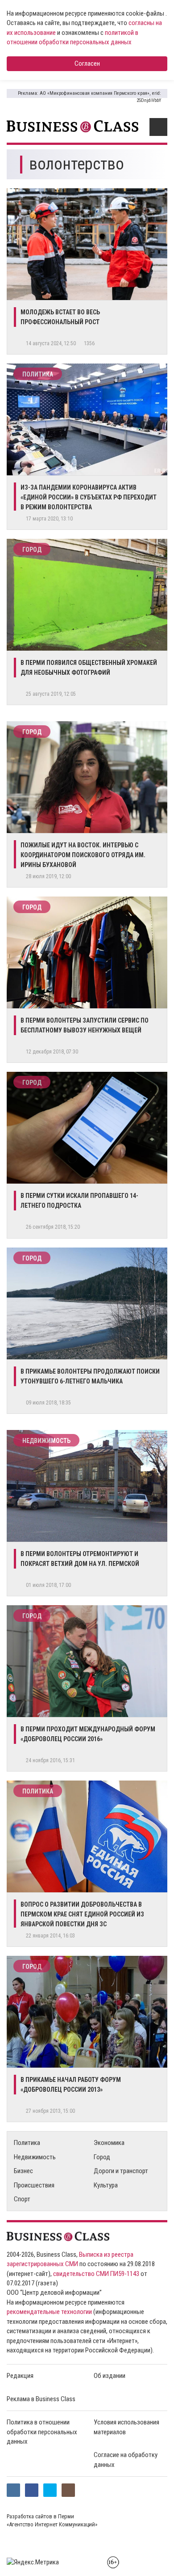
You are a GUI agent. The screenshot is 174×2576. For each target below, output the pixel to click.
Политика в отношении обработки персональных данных (42, 2432)
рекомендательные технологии (49, 2312)
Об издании (110, 2376)
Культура (106, 2185)
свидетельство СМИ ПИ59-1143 (96, 2274)
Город (32, 550)
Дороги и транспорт (121, 2171)
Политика (38, 374)
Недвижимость (46, 1441)
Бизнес (23, 2171)
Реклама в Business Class (41, 2399)
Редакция (20, 2376)
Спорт (22, 2199)
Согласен (87, 63)
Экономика (109, 2143)
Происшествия (34, 2185)
